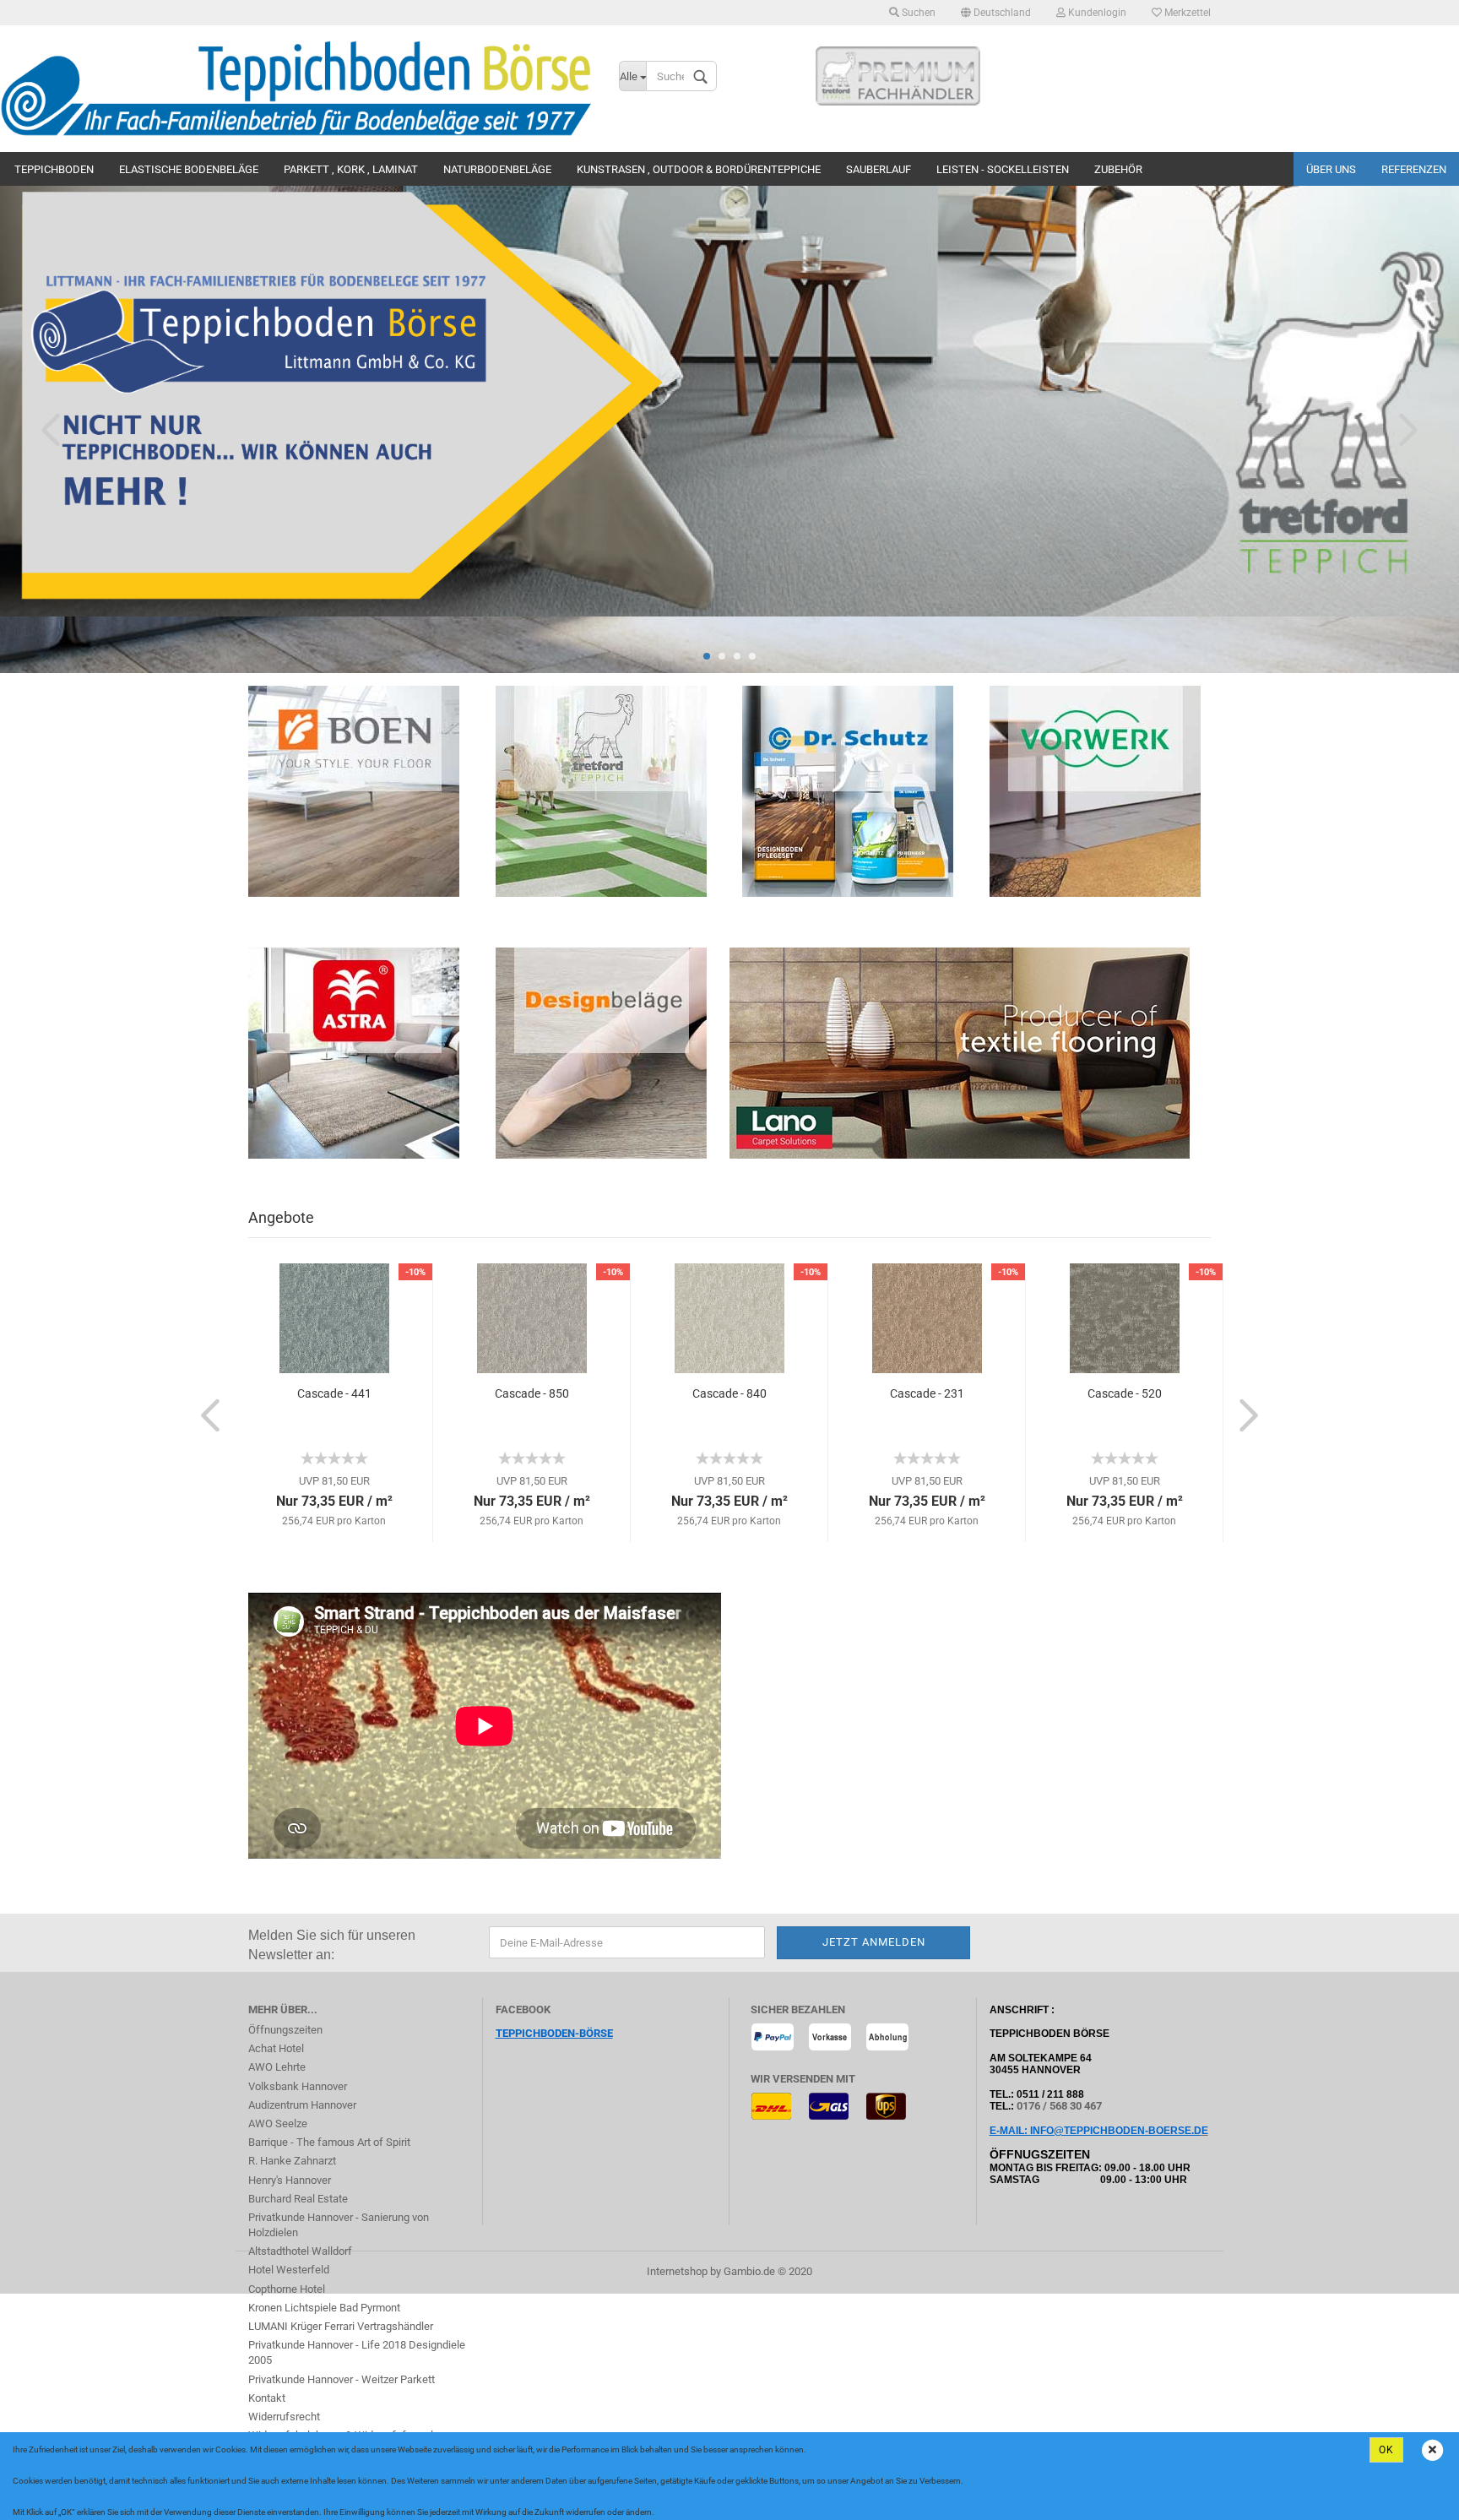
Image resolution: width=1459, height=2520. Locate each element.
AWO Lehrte (277, 2067)
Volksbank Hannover (298, 2086)
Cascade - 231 (927, 1393)
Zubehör (1118, 169)
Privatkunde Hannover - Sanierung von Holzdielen (339, 2225)
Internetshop (677, 2271)
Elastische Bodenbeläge (189, 169)
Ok (1386, 2450)
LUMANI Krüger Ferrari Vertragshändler (341, 2326)
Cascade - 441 (334, 1393)
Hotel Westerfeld (289, 2270)
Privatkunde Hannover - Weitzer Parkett (342, 2379)
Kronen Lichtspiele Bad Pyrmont (324, 2308)
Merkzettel (1186, 13)
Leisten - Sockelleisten (1003, 169)
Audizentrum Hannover (302, 2105)
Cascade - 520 (1125, 1393)
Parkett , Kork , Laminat (351, 169)
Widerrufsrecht (284, 2417)
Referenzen (1414, 169)
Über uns (1331, 169)
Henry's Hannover (290, 2180)
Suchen (917, 13)
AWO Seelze (278, 2124)
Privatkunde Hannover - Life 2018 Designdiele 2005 (357, 2352)
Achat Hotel (276, 2048)
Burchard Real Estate (298, 2199)
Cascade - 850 (532, 1393)
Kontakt (267, 2398)
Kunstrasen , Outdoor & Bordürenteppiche (699, 169)
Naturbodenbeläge (497, 169)
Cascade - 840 (729, 1393)
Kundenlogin (1096, 13)
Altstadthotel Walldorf (300, 2251)
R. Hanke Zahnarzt (292, 2161)
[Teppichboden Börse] (297, 89)
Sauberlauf (879, 169)
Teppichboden (54, 169)
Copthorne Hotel (287, 2289)
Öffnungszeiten (285, 2030)
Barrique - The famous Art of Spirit (329, 2142)
